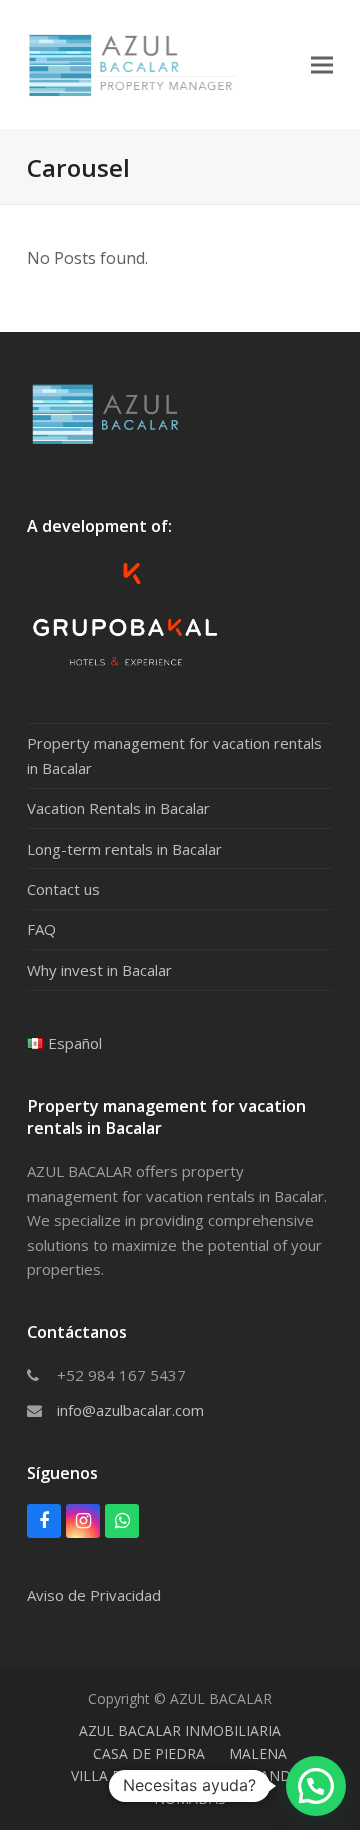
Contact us (63, 889)
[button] (322, 64)
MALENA (258, 1753)
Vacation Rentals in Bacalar (118, 808)
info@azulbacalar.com (130, 1410)
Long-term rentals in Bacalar (124, 849)
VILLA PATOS (114, 1775)
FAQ (41, 929)
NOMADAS (190, 1798)
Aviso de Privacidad (94, 1595)
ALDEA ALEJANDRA (245, 1775)
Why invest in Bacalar (99, 970)
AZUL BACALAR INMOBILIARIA (180, 1730)
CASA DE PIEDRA (149, 1753)
